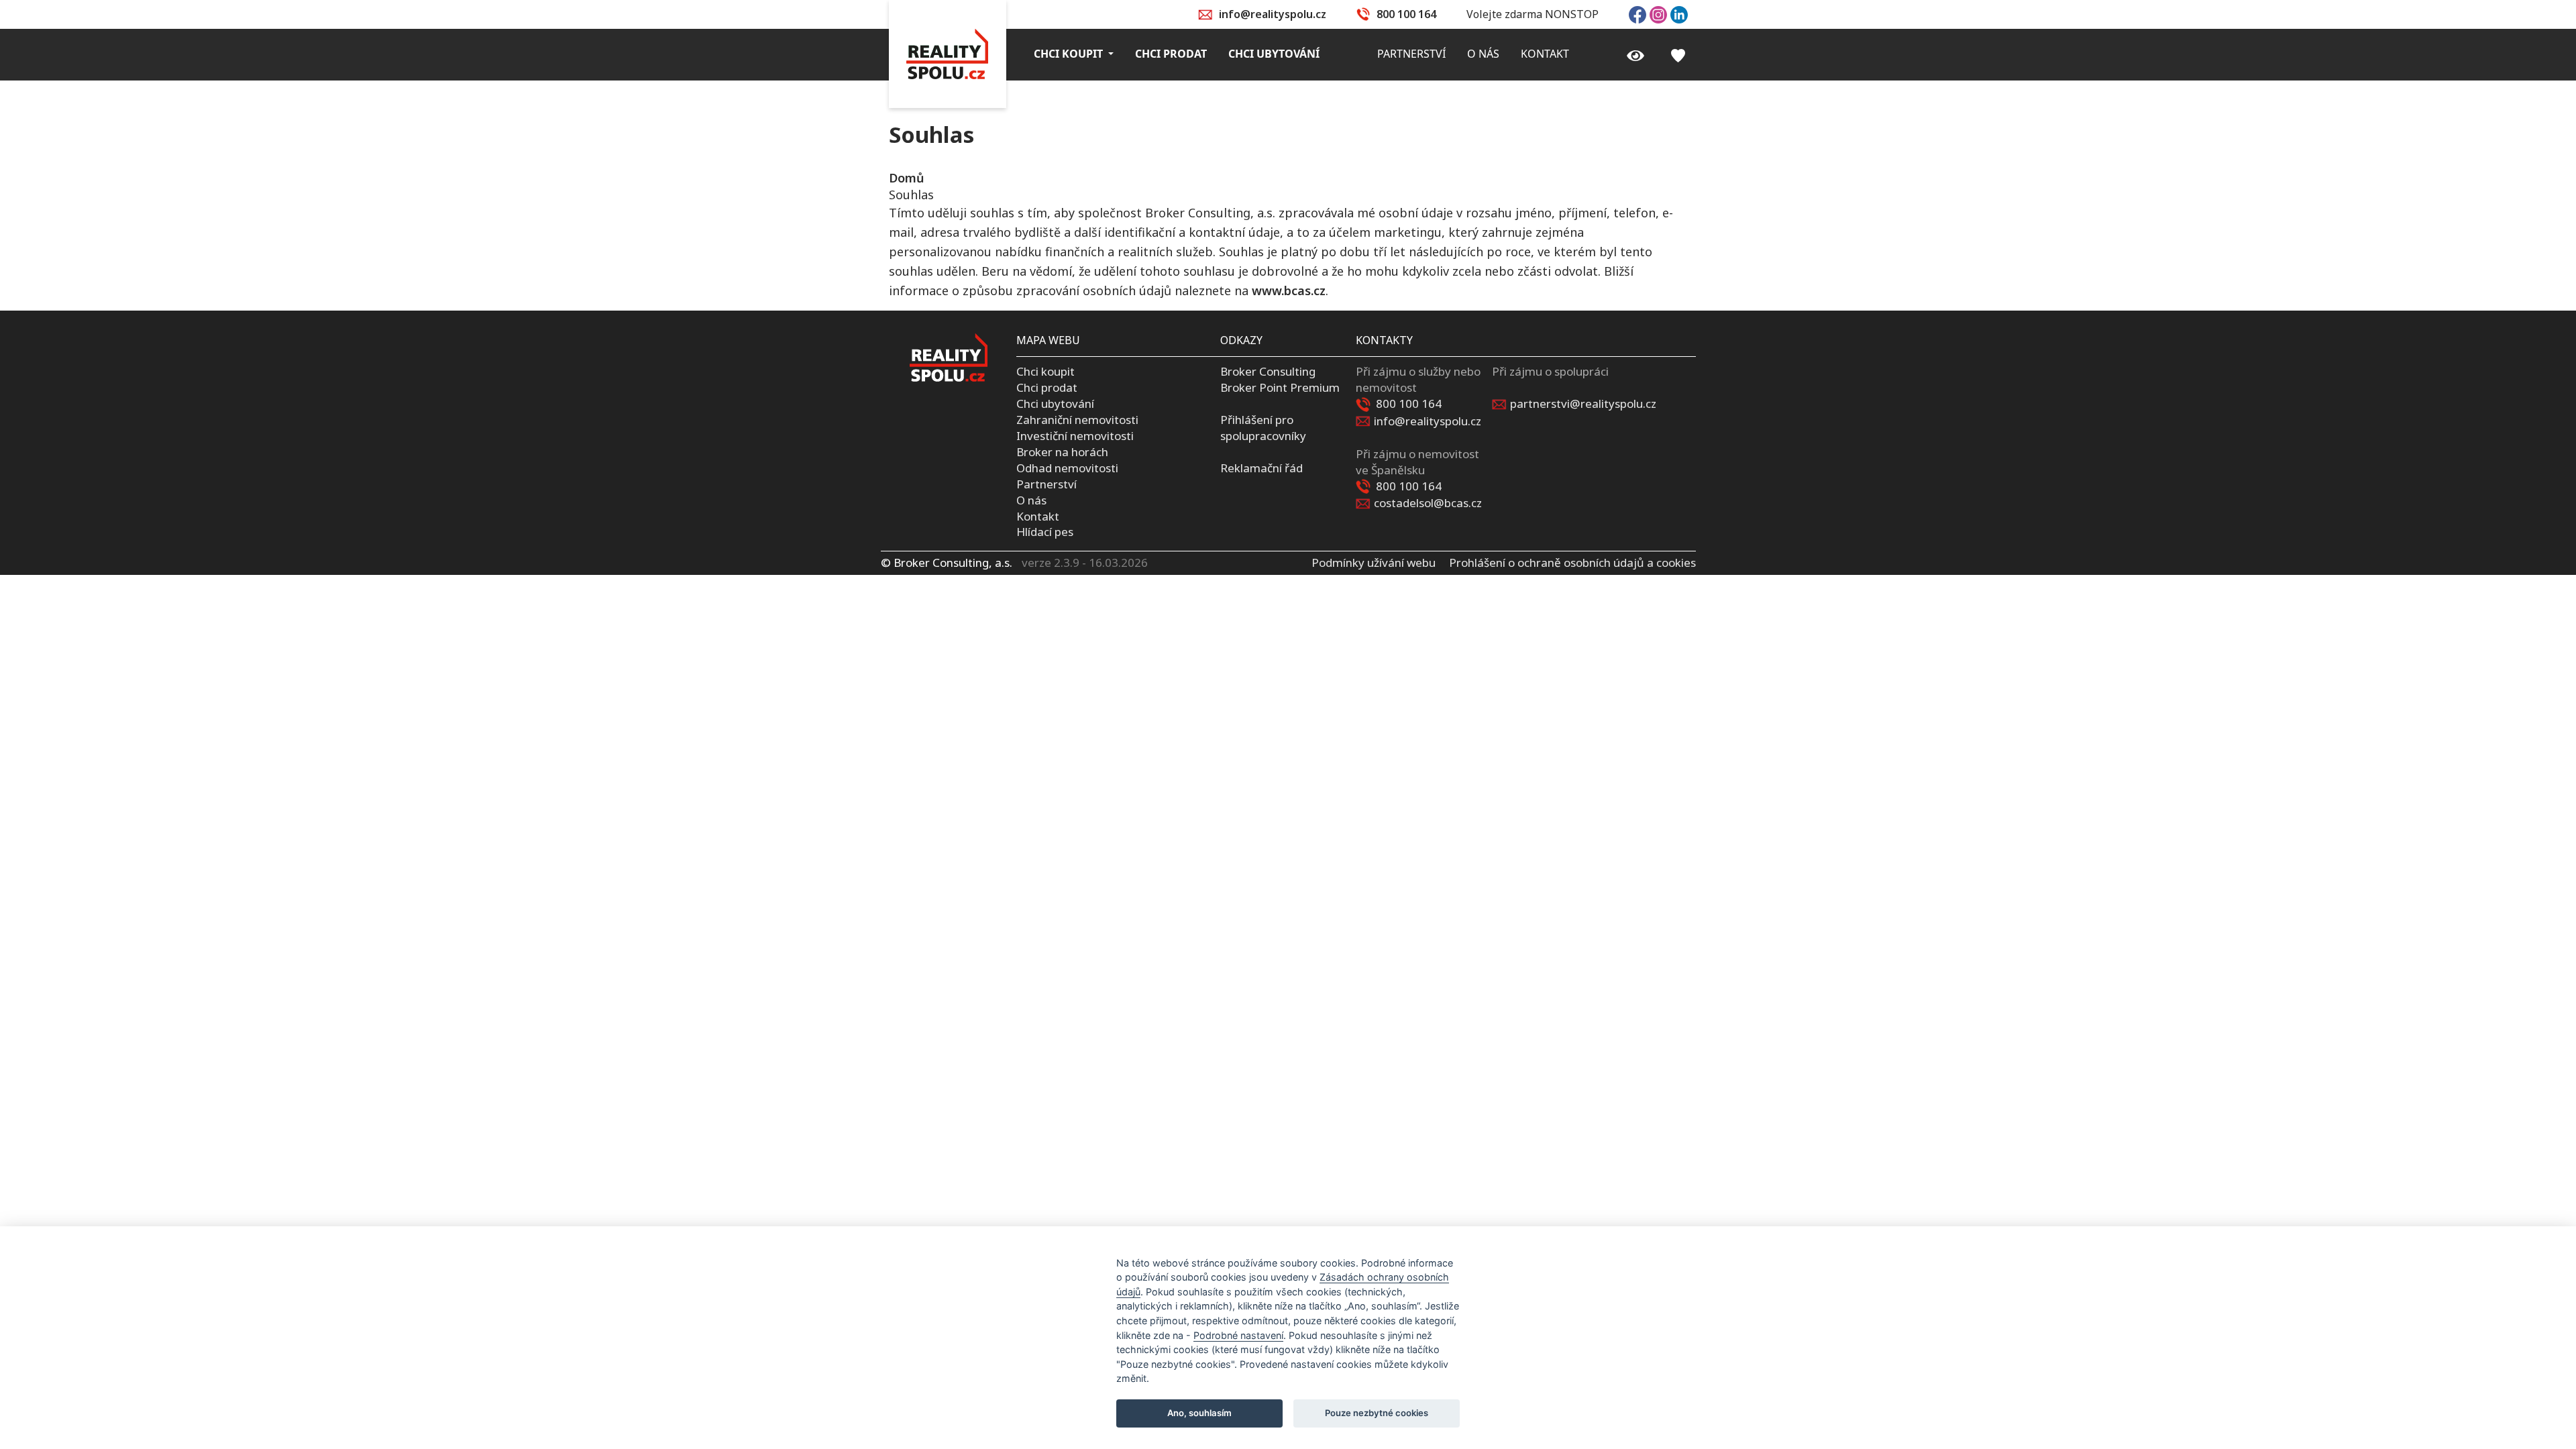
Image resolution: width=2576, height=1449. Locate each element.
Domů (906, 178)
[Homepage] (948, 54)
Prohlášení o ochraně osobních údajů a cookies (1572, 562)
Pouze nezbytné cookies (1377, 1413)
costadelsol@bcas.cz (1428, 503)
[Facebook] (1638, 13)
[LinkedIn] (1679, 13)
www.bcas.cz (1289, 290)
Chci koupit (1045, 371)
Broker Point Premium (1280, 387)
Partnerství (1046, 484)
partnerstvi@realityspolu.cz (1583, 404)
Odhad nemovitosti (1067, 468)
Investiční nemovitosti (1075, 436)
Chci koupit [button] (1070, 54)
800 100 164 (1406, 14)
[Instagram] (1658, 13)
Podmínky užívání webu (1374, 562)
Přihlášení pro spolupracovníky (1263, 428)
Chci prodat (1047, 387)
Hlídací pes (1045, 532)
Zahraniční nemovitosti (1077, 420)
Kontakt (1038, 516)
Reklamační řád (1262, 468)
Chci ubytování (1055, 404)
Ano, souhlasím (1199, 1413)
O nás (1031, 500)
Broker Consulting (1268, 371)
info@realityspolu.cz (1273, 14)
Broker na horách (1062, 452)
